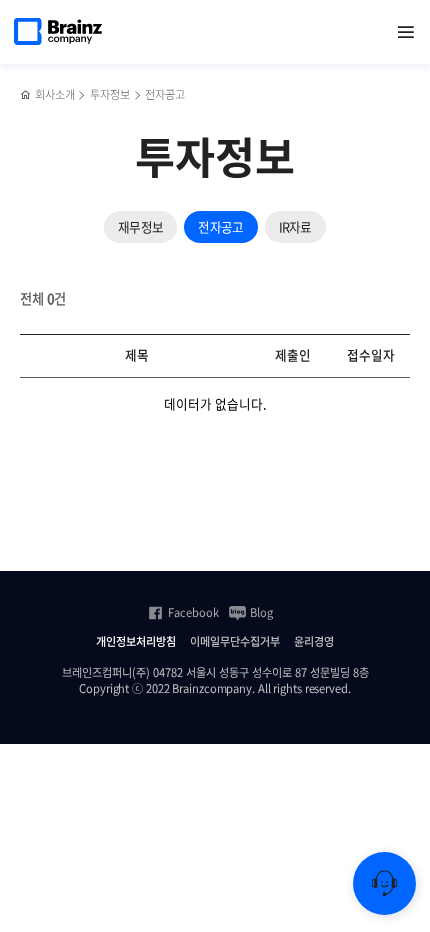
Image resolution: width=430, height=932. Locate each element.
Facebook (193, 613)
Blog (261, 613)
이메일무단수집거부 (235, 642)
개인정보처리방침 (136, 642)
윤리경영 (314, 642)
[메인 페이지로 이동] (25, 95)
